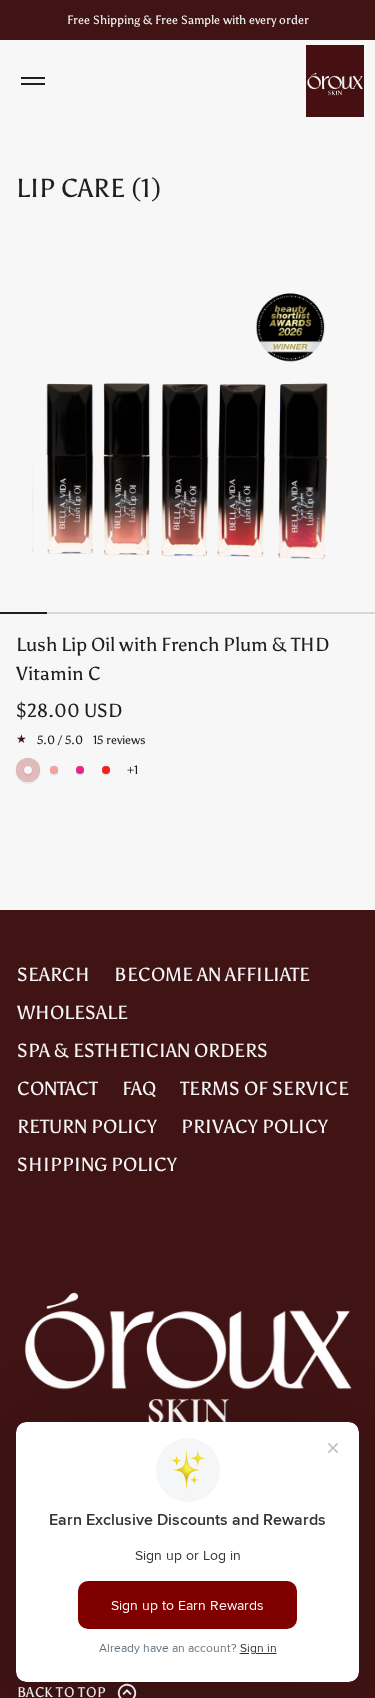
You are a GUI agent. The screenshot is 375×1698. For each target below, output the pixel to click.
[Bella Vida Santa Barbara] (335, 81)
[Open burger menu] (33, 81)
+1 (132, 770)
